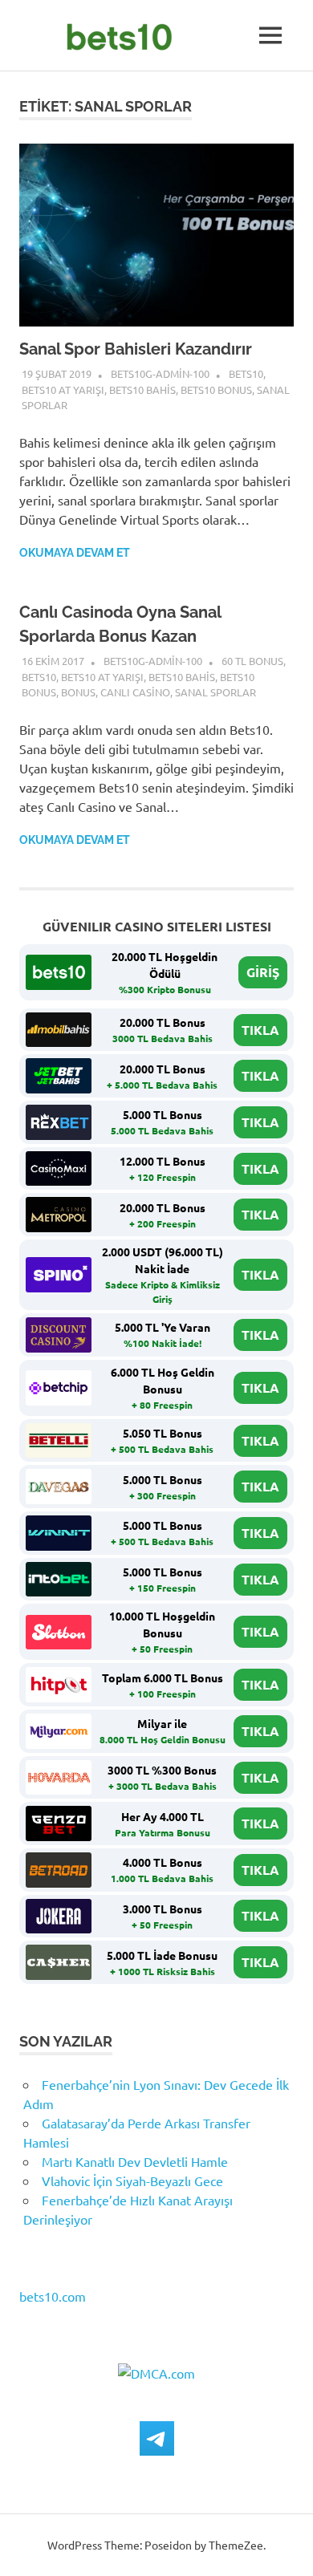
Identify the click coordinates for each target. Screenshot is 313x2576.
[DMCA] (156, 2373)
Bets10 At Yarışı (63, 389)
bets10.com (53, 2296)
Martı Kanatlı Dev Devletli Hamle (135, 2161)
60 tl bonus (252, 661)
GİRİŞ (263, 972)
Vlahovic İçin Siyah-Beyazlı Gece (132, 2180)
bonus (78, 692)
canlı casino (135, 692)
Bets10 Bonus (216, 389)
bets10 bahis (142, 389)
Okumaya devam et (75, 553)
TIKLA (260, 1030)
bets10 (246, 373)
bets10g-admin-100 (160, 373)
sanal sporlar (215, 692)
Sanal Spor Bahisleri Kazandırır (136, 349)
